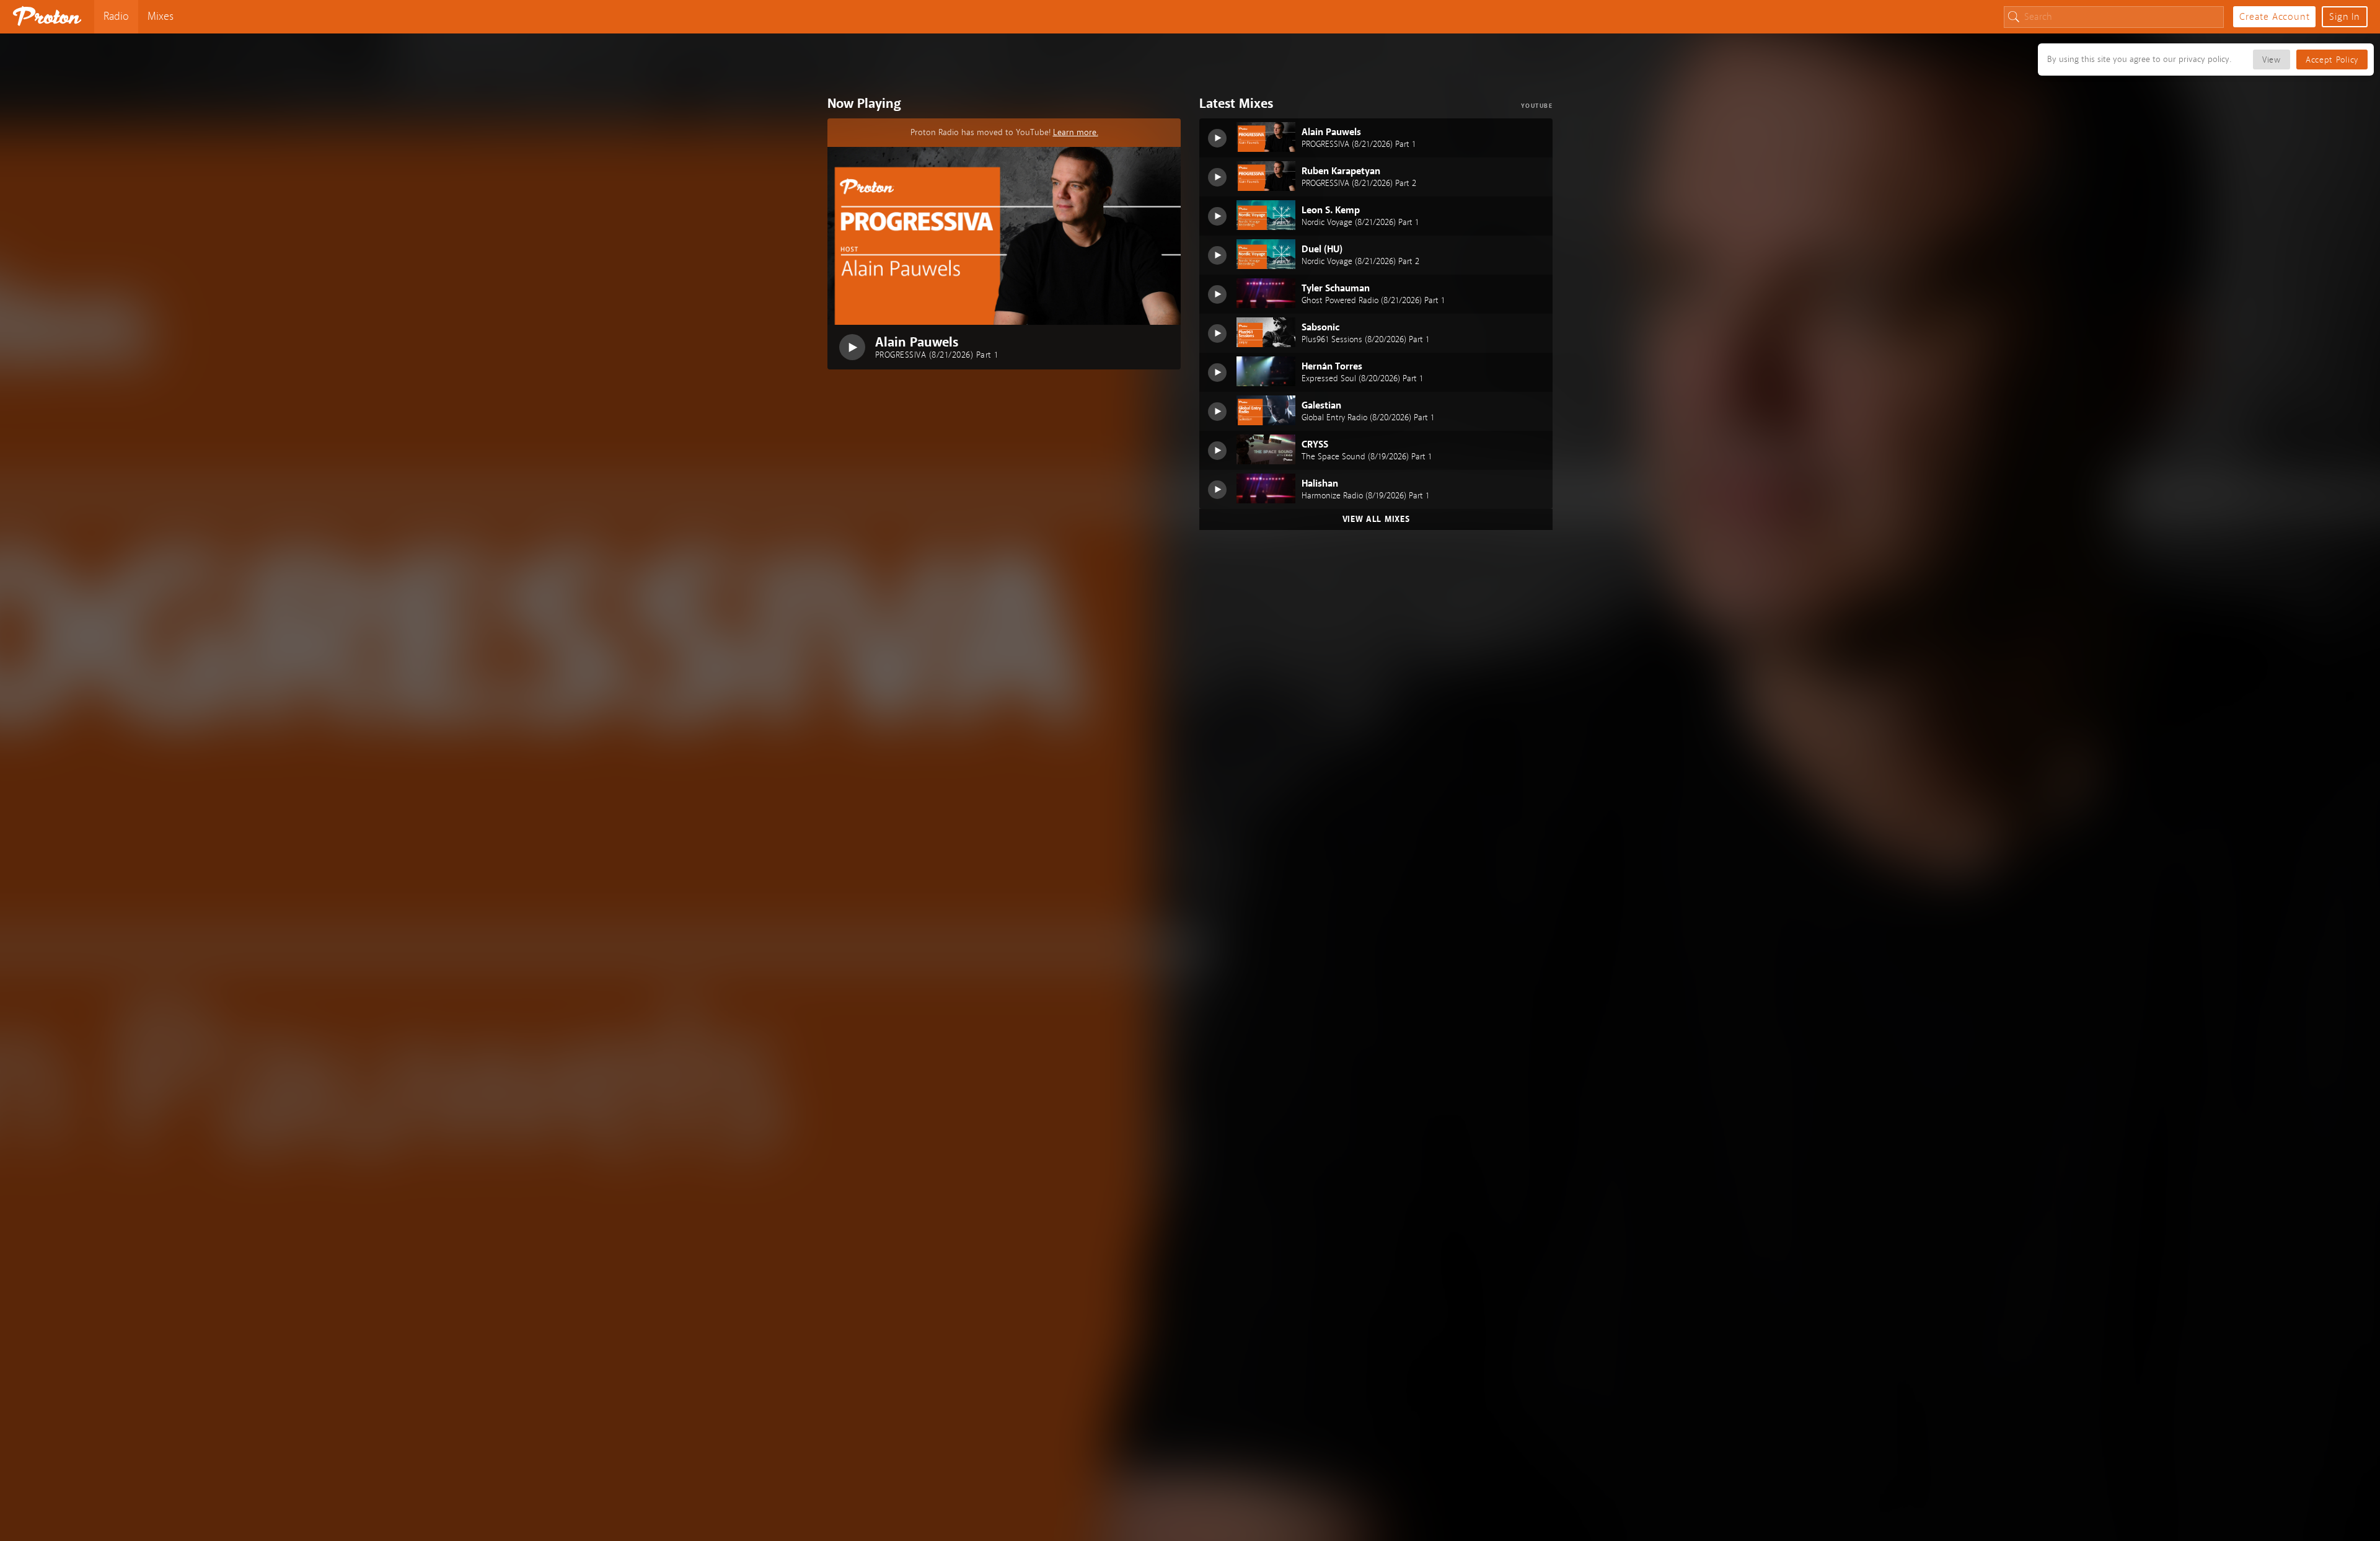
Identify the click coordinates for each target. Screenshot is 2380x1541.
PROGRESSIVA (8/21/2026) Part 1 (937, 355)
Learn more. (1076, 132)
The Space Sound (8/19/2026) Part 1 (1367, 457)
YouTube (1537, 106)
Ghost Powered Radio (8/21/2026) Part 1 (1373, 301)
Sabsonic (1320, 327)
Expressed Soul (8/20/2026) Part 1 (1362, 379)
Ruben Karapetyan (1341, 171)
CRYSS (1315, 444)
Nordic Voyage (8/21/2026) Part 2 (1360, 262)
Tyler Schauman (1336, 288)
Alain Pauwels (917, 342)
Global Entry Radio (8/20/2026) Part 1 (1368, 418)
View (2272, 60)
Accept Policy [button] (2332, 60)
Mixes (161, 16)
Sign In (2345, 17)
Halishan (1320, 483)
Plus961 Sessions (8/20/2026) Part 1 (1365, 340)
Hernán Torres (1332, 366)
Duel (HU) (1322, 249)
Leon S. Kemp (1331, 210)
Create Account (2274, 17)
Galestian (1321, 405)
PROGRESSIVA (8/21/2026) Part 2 (1359, 183)
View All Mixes (1376, 519)
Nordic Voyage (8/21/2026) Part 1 (1360, 223)
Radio (116, 16)
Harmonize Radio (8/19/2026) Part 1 (1365, 496)
